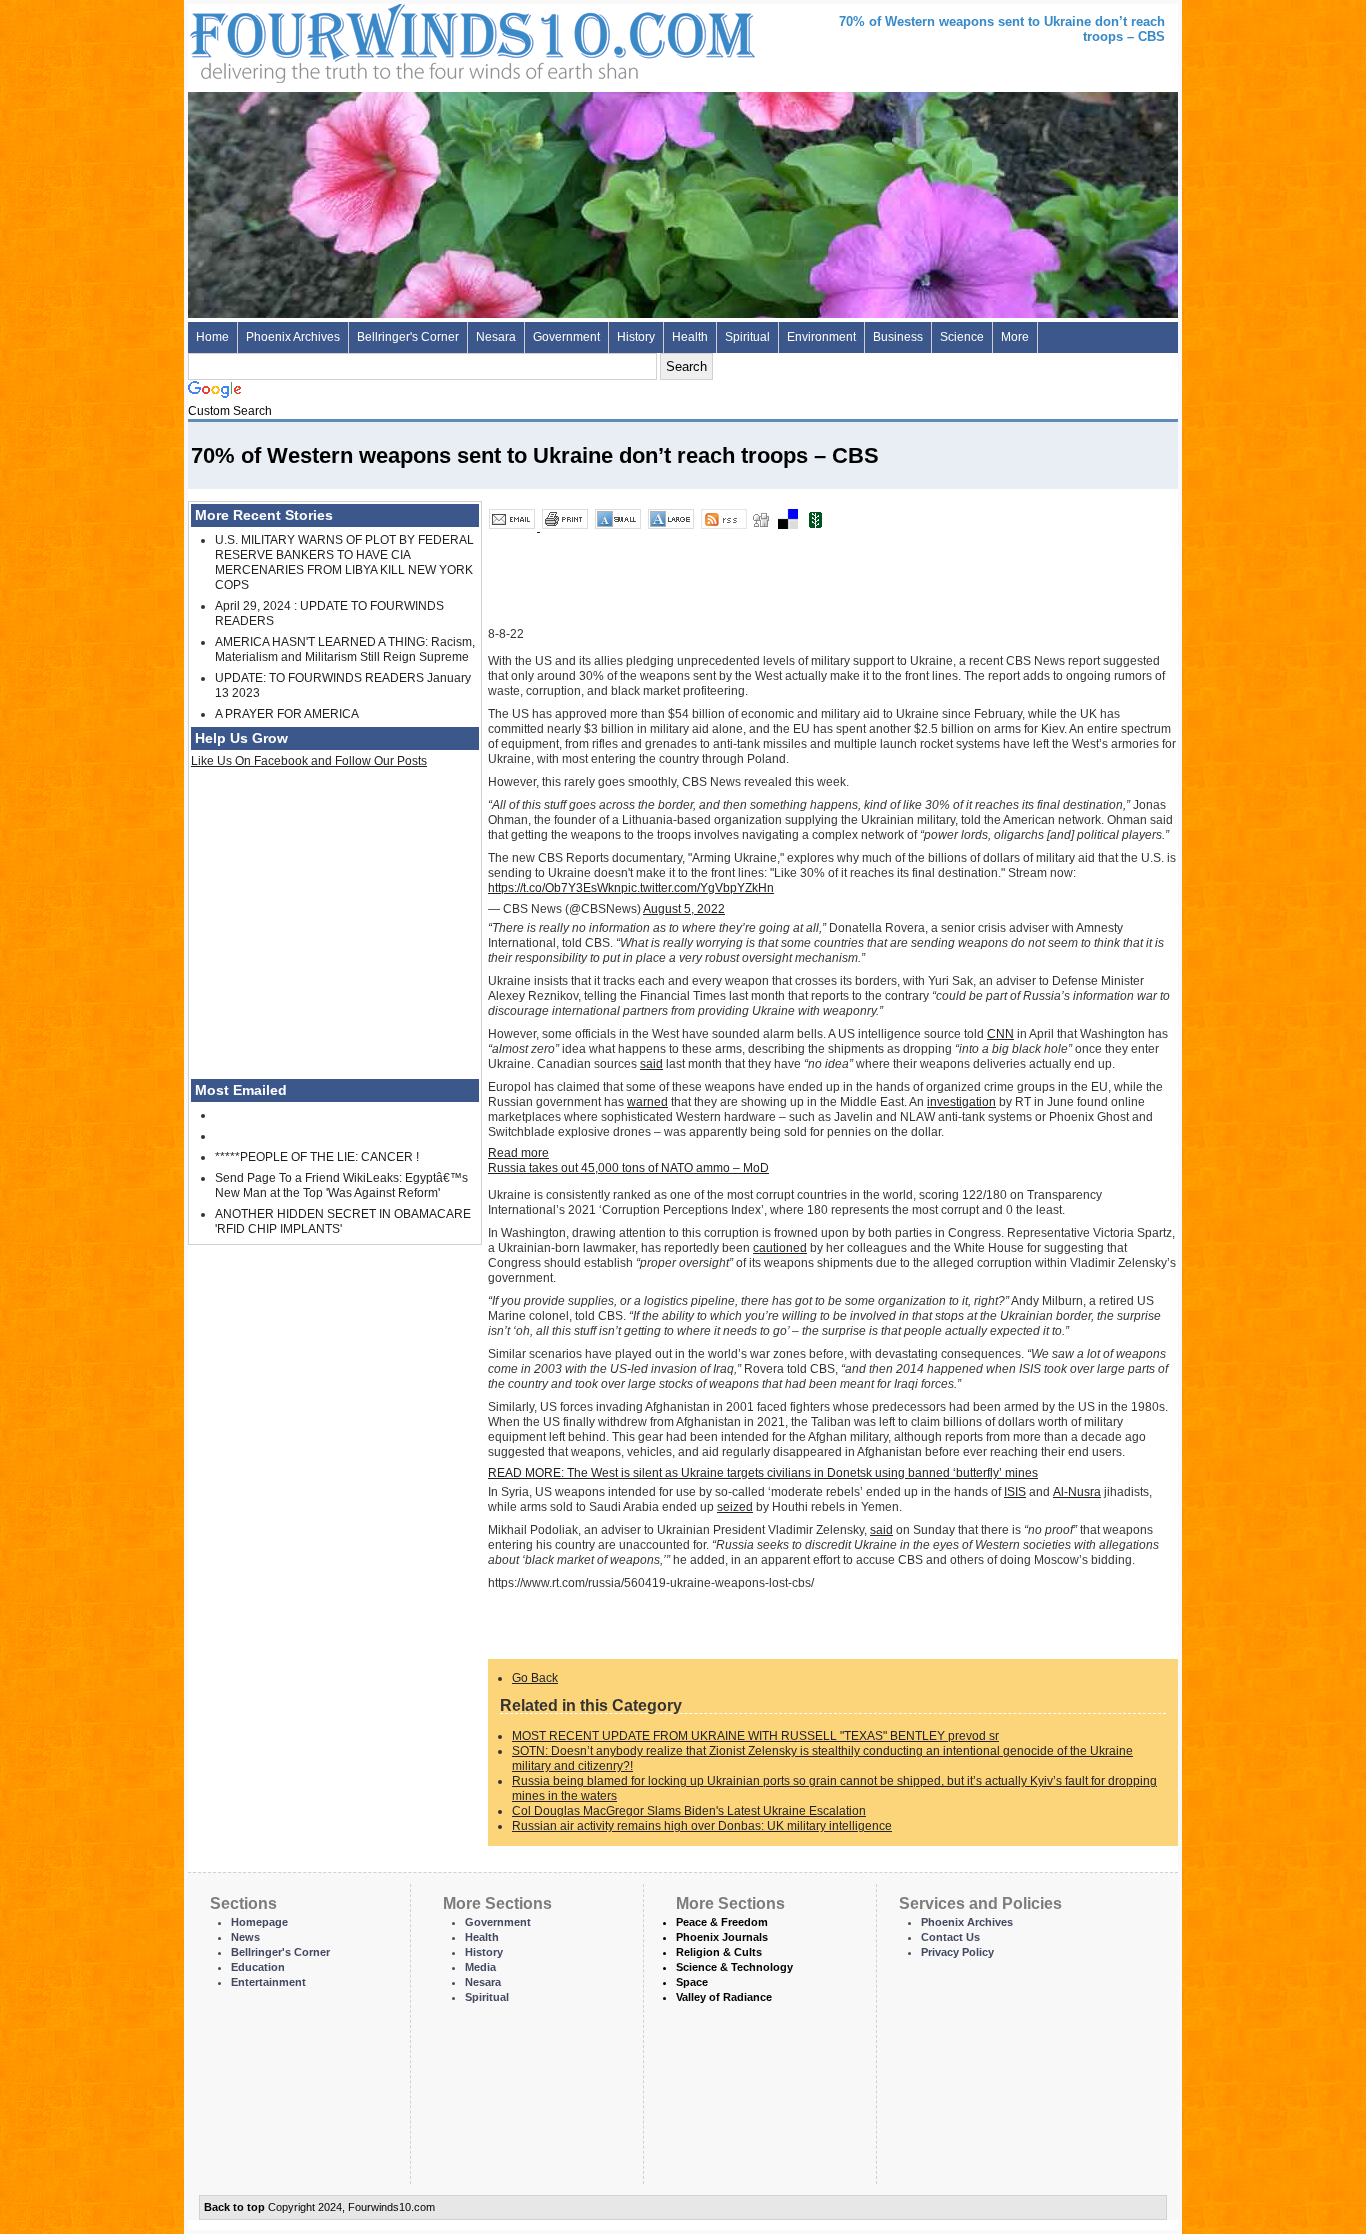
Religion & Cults (719, 1952)
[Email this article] (513, 527)
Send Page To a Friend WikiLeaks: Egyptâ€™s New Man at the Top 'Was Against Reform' (341, 1185)
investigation (961, 1102)
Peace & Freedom (722, 1922)
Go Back (535, 1678)
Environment (821, 337)
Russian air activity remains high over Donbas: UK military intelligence (702, 1826)
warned (647, 1102)
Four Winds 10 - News (388, 39)
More (1015, 337)
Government (566, 337)
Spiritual (747, 337)
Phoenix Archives (293, 337)
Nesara (496, 337)
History (636, 337)
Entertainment (268, 1982)
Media (480, 1967)
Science (962, 337)
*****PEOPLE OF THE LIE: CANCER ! (317, 1157)
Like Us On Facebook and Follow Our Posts (309, 761)
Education (258, 1967)
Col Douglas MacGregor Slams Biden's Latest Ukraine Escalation (689, 1811)
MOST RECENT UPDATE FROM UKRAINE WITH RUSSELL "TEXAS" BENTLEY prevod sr (755, 1736)
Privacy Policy (957, 1952)
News (245, 1937)
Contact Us (950, 1937)
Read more (518, 1153)
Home (212, 337)
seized (735, 1507)
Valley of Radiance (724, 1997)
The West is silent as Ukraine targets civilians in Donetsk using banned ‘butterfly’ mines (763, 1473)
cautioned (780, 1248)
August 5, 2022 (684, 909)
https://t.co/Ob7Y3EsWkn (554, 888)
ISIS (1015, 1492)
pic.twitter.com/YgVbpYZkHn (697, 888)
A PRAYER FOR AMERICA (287, 714)
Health (690, 337)
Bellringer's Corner (408, 337)
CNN (1000, 1034)
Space (692, 1982)
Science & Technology (734, 1967)
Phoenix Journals (722, 1937)
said (651, 1064)
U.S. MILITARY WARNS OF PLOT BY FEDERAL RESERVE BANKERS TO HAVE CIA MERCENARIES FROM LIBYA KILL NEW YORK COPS (344, 562)
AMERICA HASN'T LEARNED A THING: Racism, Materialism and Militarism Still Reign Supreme (345, 649)
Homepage (259, 1922)
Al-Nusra (1077, 1492)
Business (898, 337)
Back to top (234, 2207)
